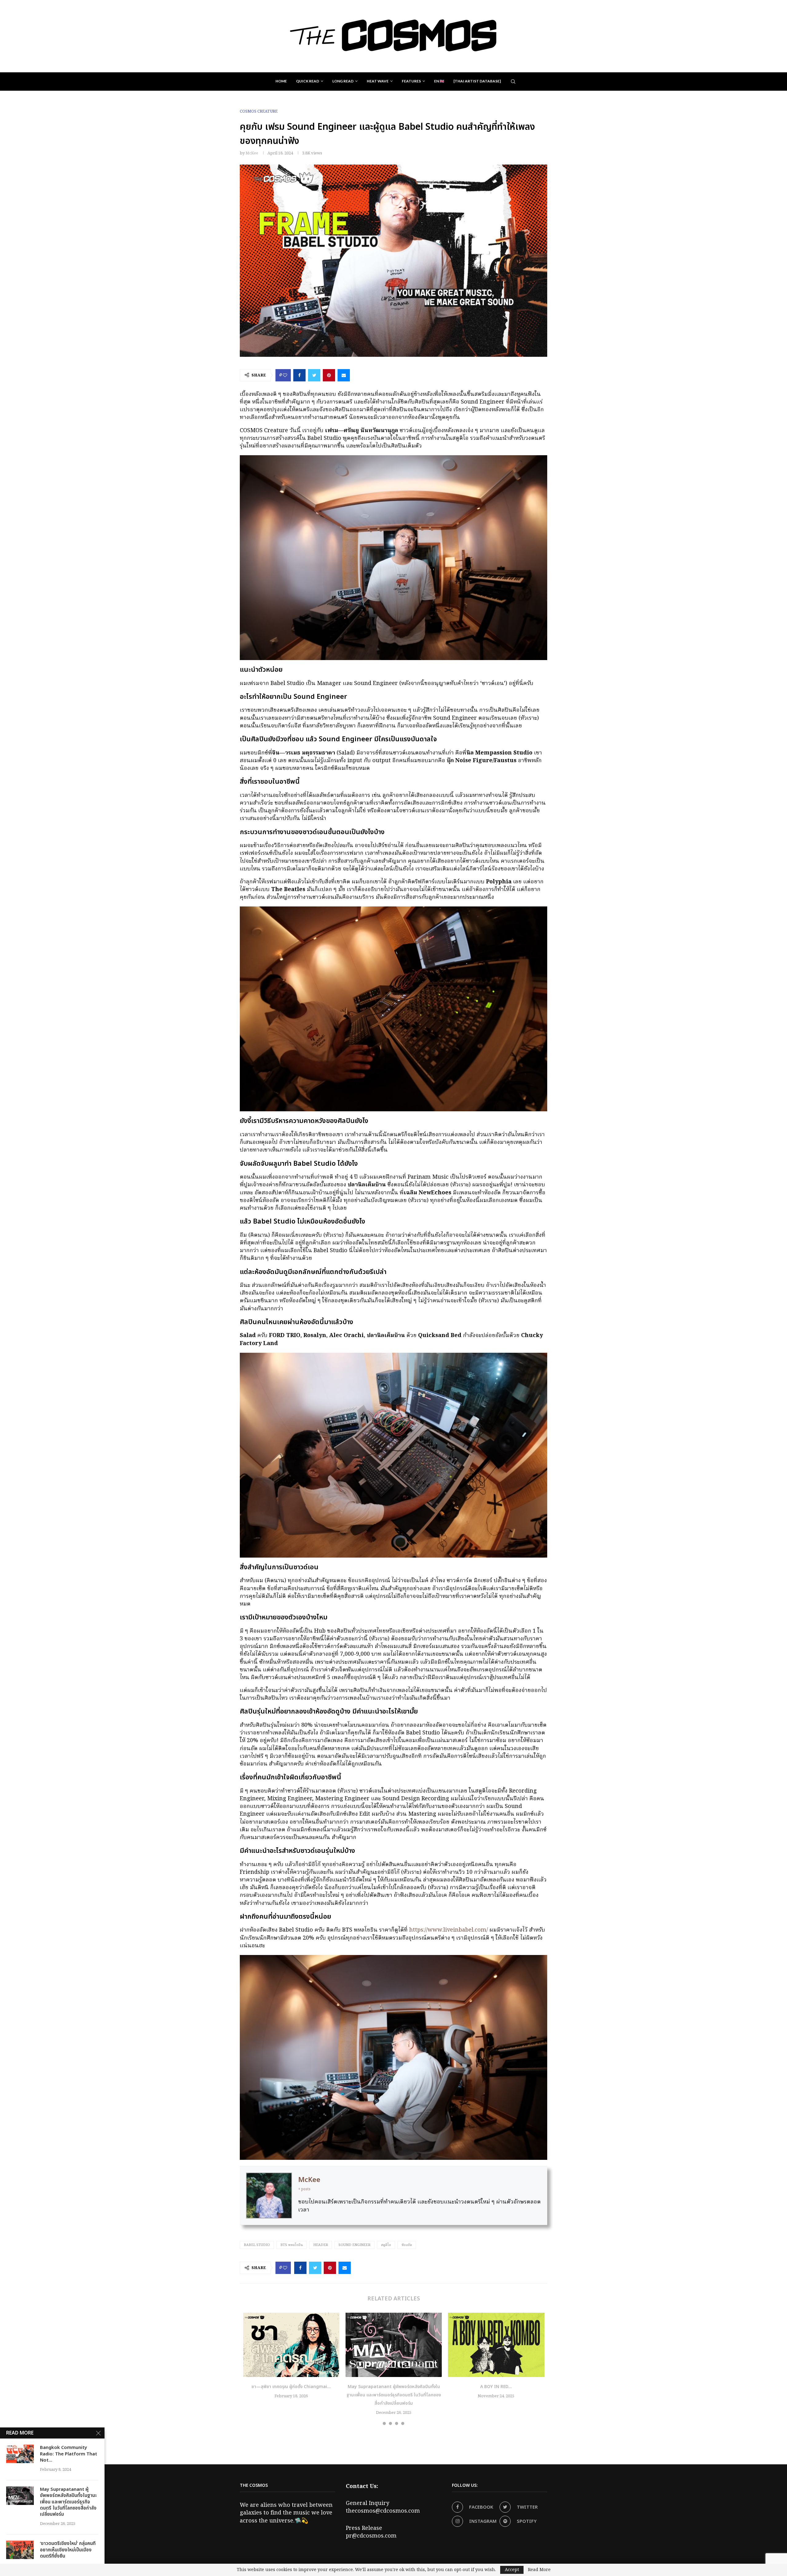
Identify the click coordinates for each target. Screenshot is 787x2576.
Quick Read (308, 81)
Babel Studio (257, 2245)
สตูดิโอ (386, 2245)
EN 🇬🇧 (439, 81)
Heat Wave (378, 81)
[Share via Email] (344, 375)
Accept (512, 2570)
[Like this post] (285, 375)
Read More (539, 2570)
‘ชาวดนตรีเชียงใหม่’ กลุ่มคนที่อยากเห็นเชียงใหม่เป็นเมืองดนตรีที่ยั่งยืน (68, 2550)
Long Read (343, 81)
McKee (252, 153)
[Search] (513, 82)
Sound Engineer (354, 2245)
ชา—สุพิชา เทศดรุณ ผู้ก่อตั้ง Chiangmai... (291, 2387)
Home (281, 81)
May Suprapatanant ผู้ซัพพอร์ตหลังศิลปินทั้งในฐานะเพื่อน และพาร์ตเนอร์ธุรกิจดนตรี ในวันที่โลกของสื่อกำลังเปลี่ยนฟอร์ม (394, 2395)
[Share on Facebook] (299, 375)
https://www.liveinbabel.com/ (449, 1930)
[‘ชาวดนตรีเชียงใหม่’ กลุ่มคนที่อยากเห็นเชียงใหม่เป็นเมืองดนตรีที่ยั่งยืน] (20, 2550)
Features (411, 81)
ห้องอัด (407, 2245)
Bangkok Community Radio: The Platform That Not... (69, 2454)
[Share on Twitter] (314, 375)
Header (321, 2245)
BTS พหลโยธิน (292, 2245)
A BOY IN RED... (496, 2387)
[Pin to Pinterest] (329, 375)
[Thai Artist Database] (477, 81)
